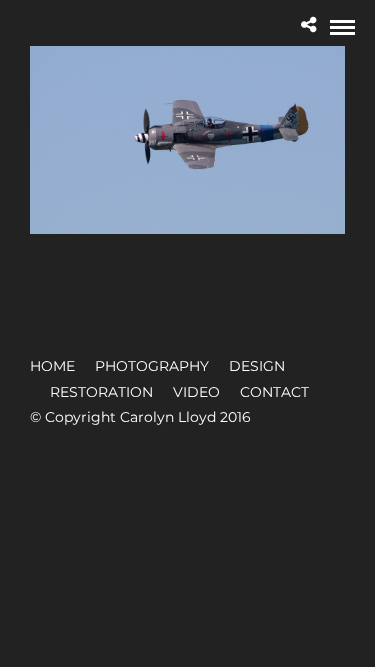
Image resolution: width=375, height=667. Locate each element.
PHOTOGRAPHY (152, 366)
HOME (52, 366)
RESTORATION (101, 392)
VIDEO (196, 392)
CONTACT (274, 392)
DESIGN (257, 366)
